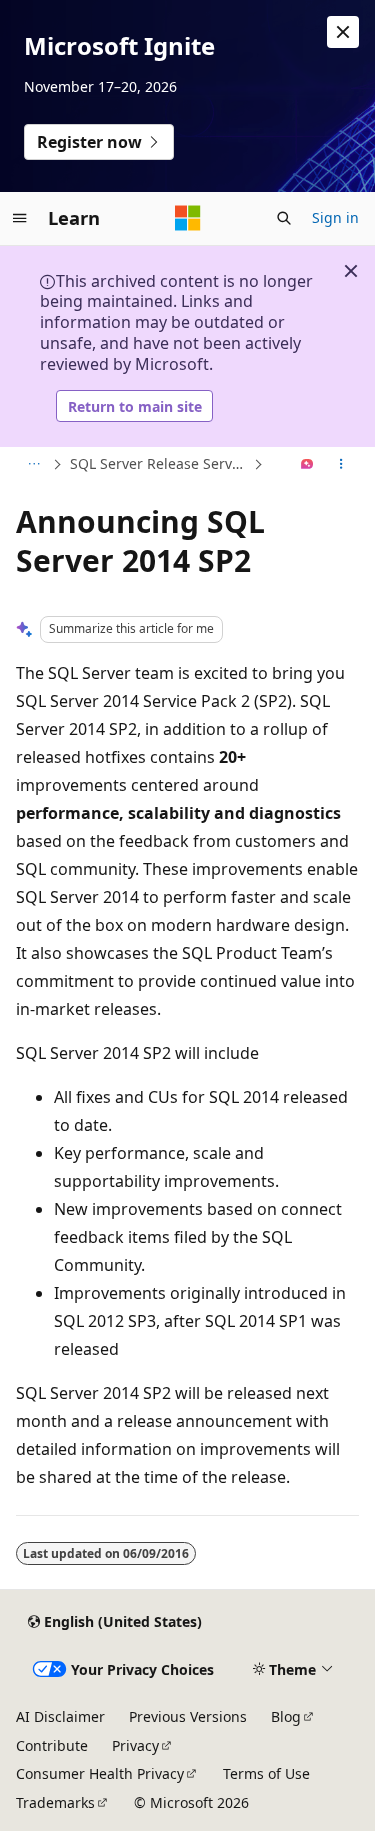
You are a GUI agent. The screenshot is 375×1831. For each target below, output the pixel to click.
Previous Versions (188, 1716)
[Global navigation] (20, 218)
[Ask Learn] (307, 465)
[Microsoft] (188, 218)
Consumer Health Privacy (100, 1773)
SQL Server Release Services (159, 463)
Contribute (52, 1745)
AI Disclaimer (60, 1716)
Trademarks (55, 1802)
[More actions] (341, 465)
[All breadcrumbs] (33, 465)
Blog (286, 1716)
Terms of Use (266, 1773)
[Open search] (284, 218)
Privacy (135, 1745)
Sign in (335, 217)
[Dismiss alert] (343, 32)
